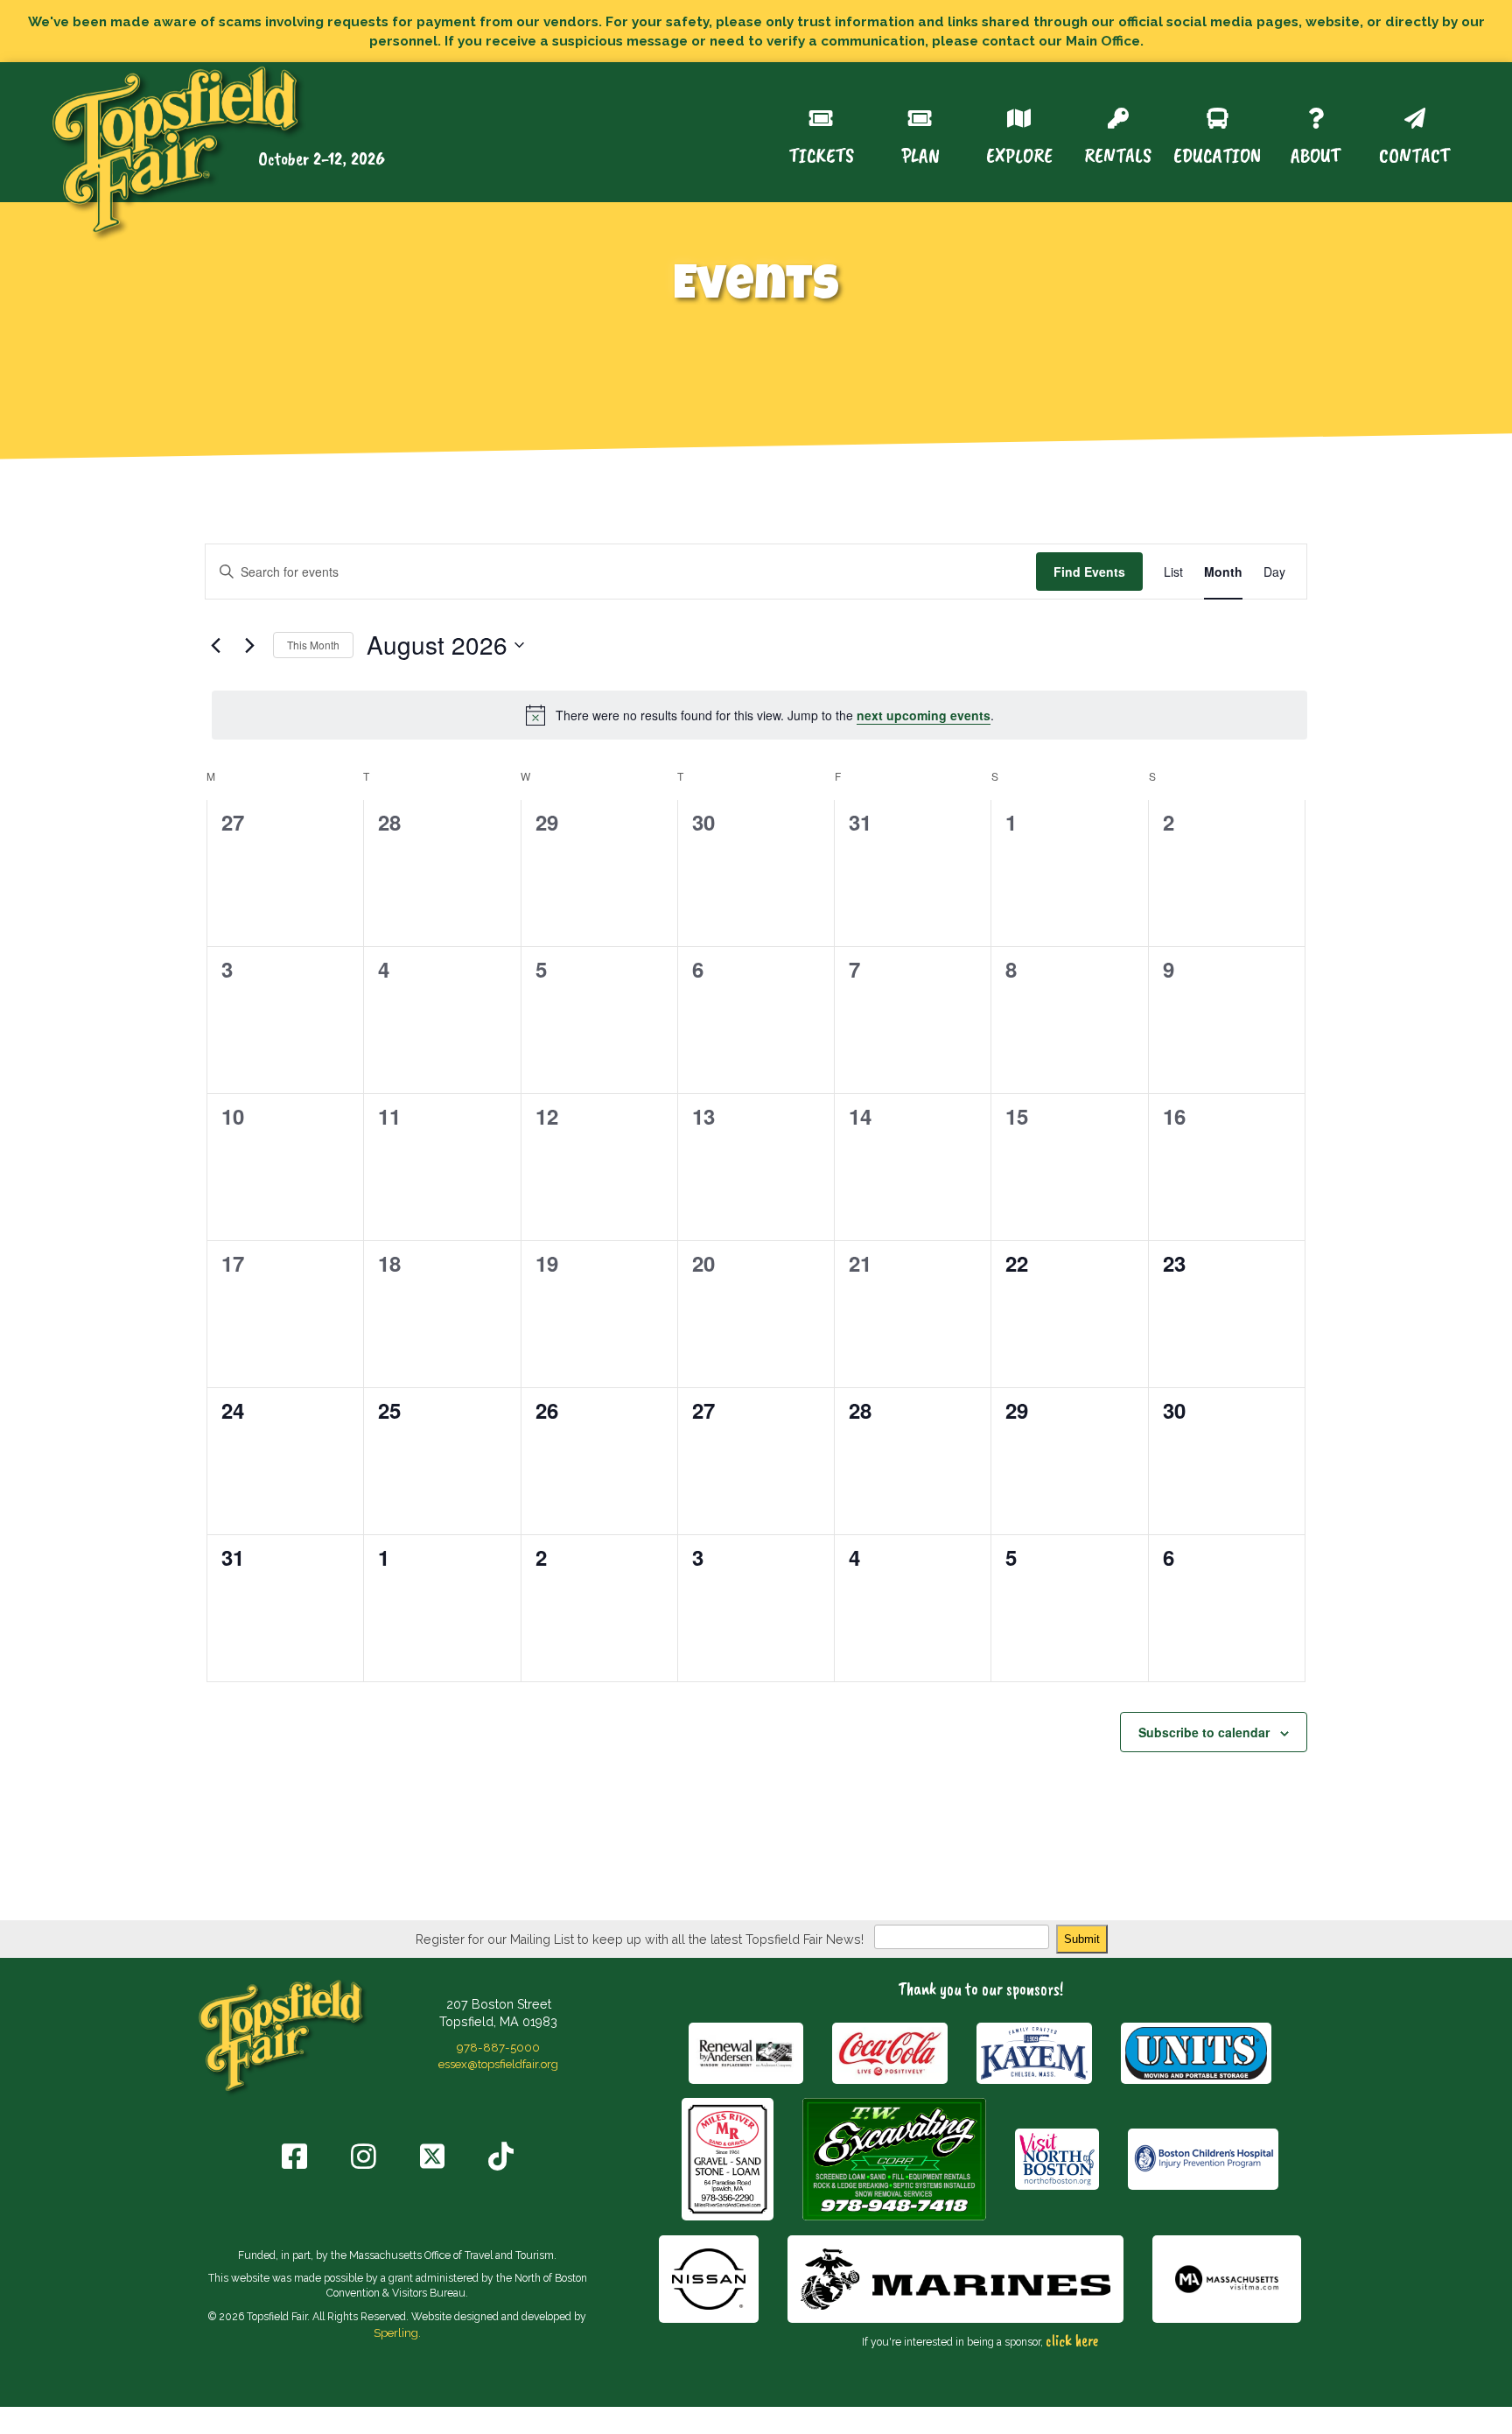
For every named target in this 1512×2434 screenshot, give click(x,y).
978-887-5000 (498, 2047)
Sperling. (397, 2332)
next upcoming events (924, 715)
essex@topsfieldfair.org (498, 2064)
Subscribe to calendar (1204, 1732)
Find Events (1089, 572)
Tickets (821, 154)
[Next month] (249, 645)
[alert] (759, 715)
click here (1072, 2340)
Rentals (1118, 154)
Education (1217, 154)
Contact (1414, 154)
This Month (313, 645)
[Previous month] (215, 645)
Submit (1082, 1939)
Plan (920, 154)
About (1316, 154)
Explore (1019, 154)
